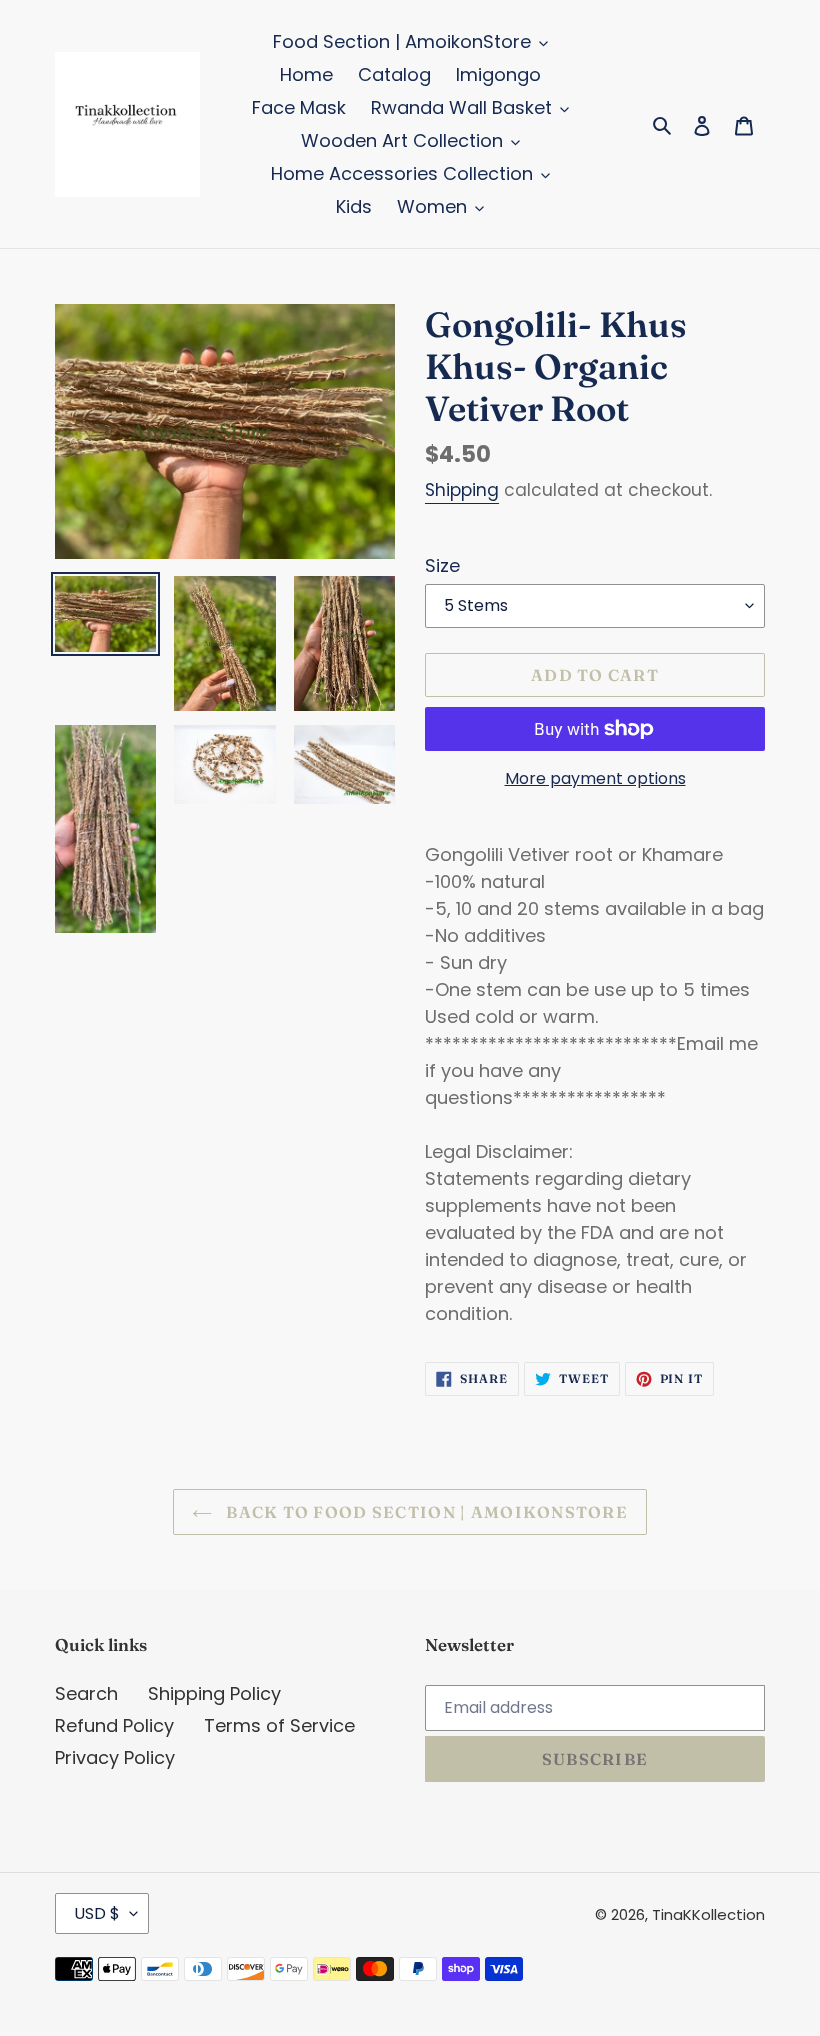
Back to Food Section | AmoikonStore (425, 1512)
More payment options (595, 778)
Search (86, 1693)
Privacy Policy (115, 1757)
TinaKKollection (708, 1914)
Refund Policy (114, 1725)
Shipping (462, 490)
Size (442, 565)
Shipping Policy (214, 1693)
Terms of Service (279, 1725)
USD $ (97, 1913)
